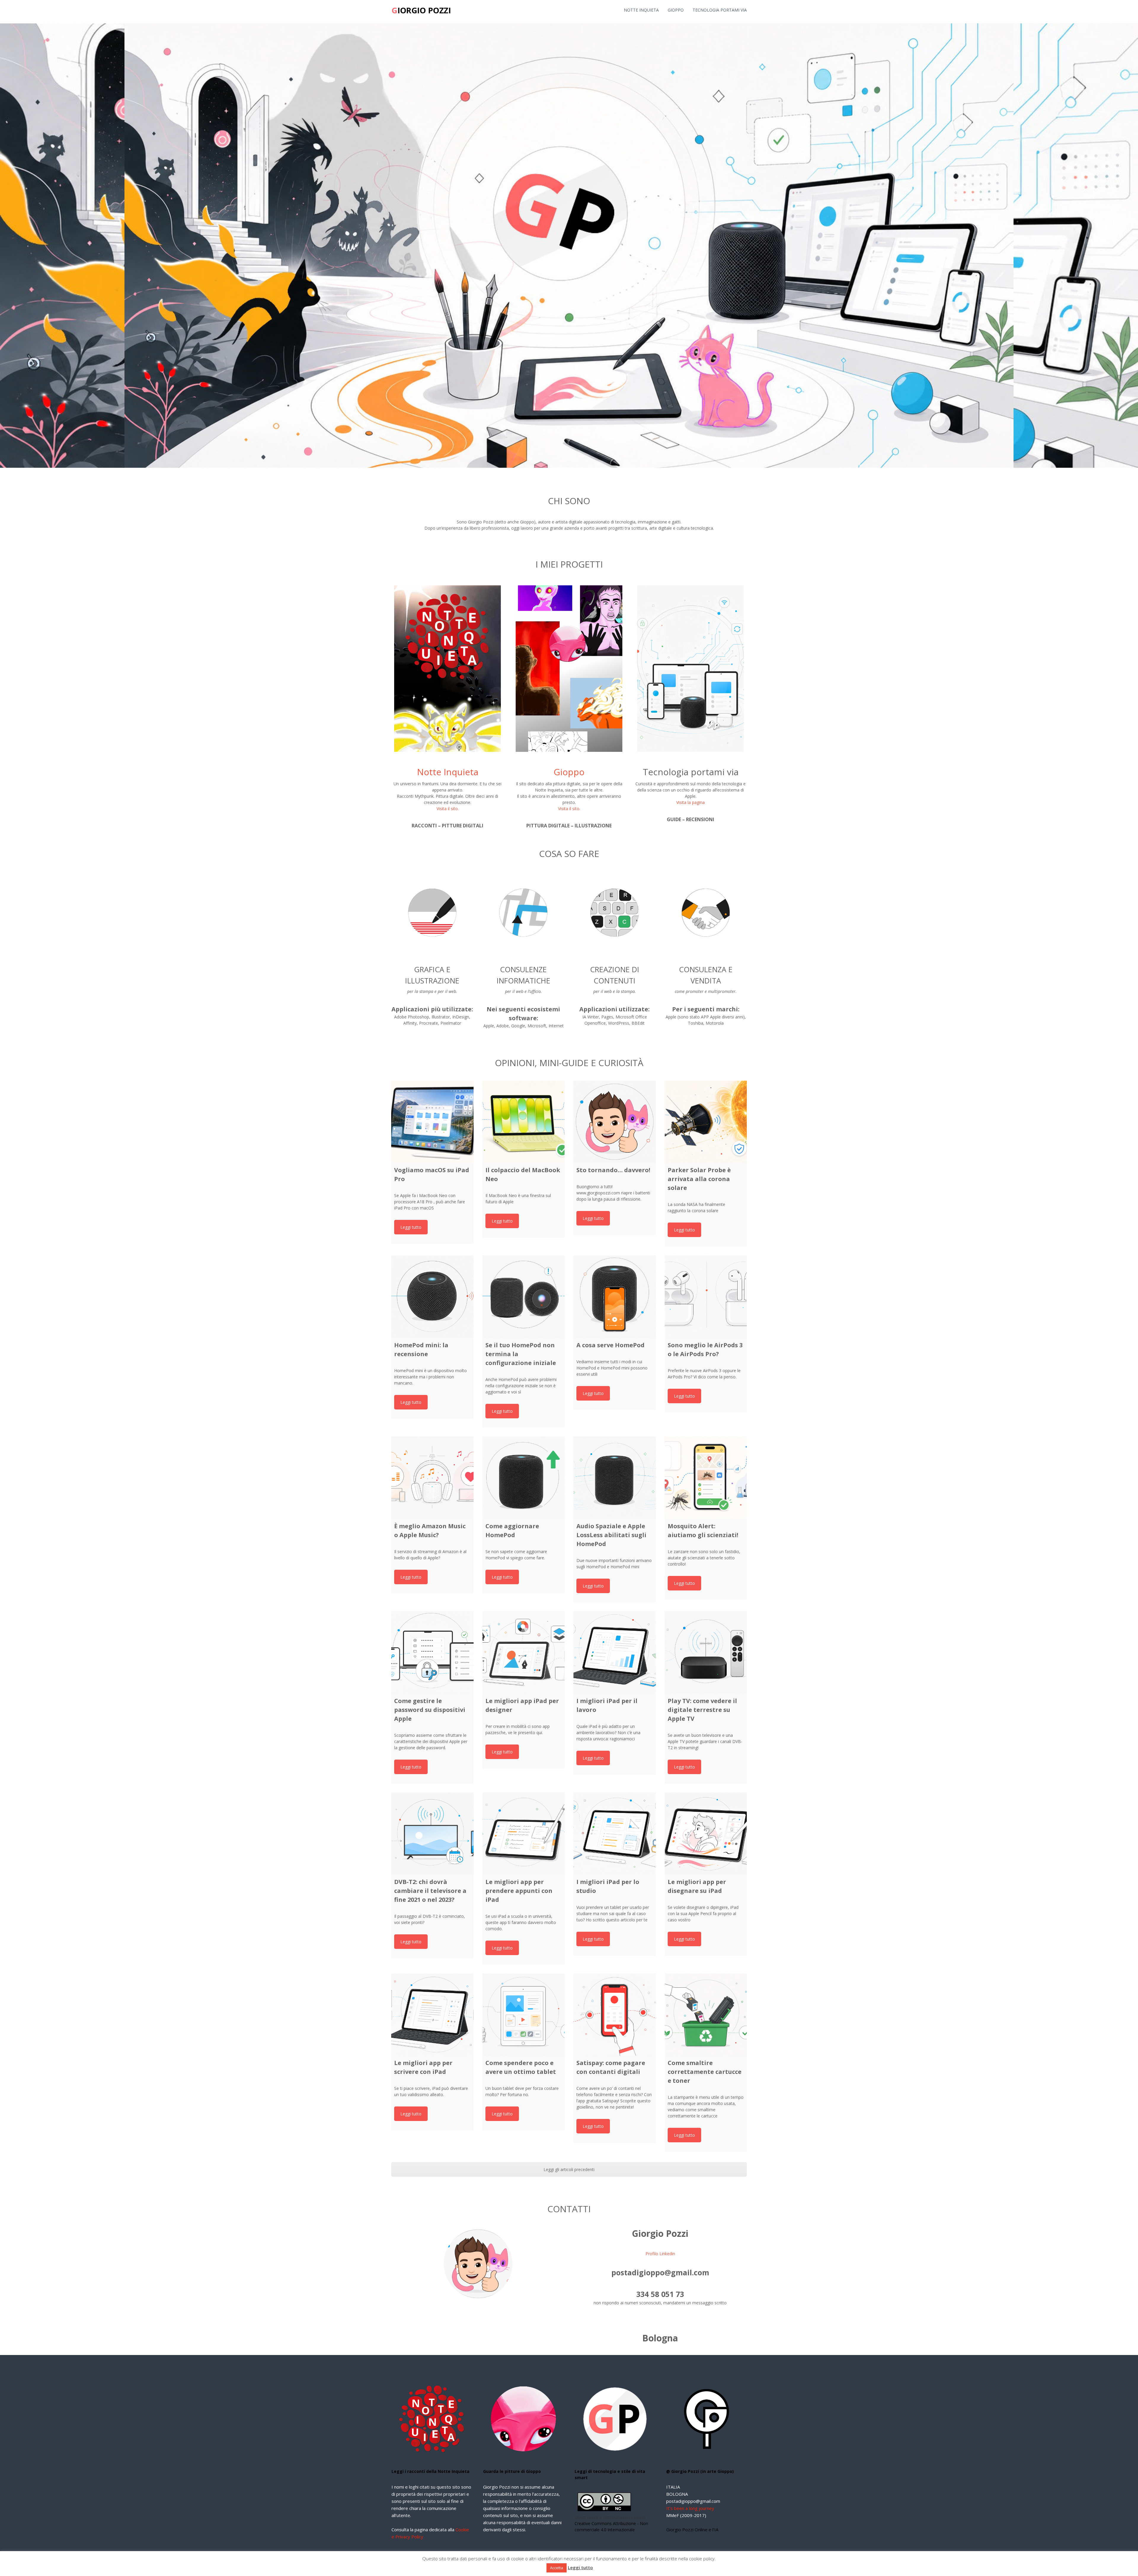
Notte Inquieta (448, 772)
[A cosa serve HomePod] (615, 1297)
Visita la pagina (691, 802)
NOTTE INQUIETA (641, 10)
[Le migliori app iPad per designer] (524, 1652)
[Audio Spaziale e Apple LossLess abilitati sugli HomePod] (615, 1478)
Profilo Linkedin (660, 2254)
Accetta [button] (557, 2568)
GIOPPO (676, 10)
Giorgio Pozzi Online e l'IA (692, 2529)
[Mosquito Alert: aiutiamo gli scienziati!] (706, 1478)
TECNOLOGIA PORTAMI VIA (720, 10)
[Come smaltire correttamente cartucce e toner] (706, 2015)
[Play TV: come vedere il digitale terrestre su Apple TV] (706, 1652)
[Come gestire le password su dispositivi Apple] (432, 1652)
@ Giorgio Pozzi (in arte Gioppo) (700, 2471)
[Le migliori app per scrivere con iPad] (432, 2015)
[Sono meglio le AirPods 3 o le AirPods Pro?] (706, 1297)
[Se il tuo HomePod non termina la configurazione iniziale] (524, 1297)
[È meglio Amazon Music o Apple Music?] (432, 1478)
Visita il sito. (448, 809)
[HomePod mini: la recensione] (432, 1297)
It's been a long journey (690, 2508)
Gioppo (569, 772)
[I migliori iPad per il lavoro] (615, 1652)
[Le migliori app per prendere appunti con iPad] (524, 1834)
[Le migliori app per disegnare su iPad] (706, 1834)
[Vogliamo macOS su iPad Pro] (432, 1122)
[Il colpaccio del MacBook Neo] (524, 1122)
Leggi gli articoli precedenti (569, 2169)
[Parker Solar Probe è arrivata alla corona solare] (706, 1122)
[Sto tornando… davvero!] (615, 1122)
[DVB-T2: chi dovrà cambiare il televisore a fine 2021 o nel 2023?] (432, 1834)
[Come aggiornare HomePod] (524, 1478)
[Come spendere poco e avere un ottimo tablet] (524, 2015)
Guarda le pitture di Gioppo (512, 2471)
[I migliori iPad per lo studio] (615, 1834)
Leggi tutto (411, 1227)
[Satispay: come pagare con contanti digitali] (615, 2015)
